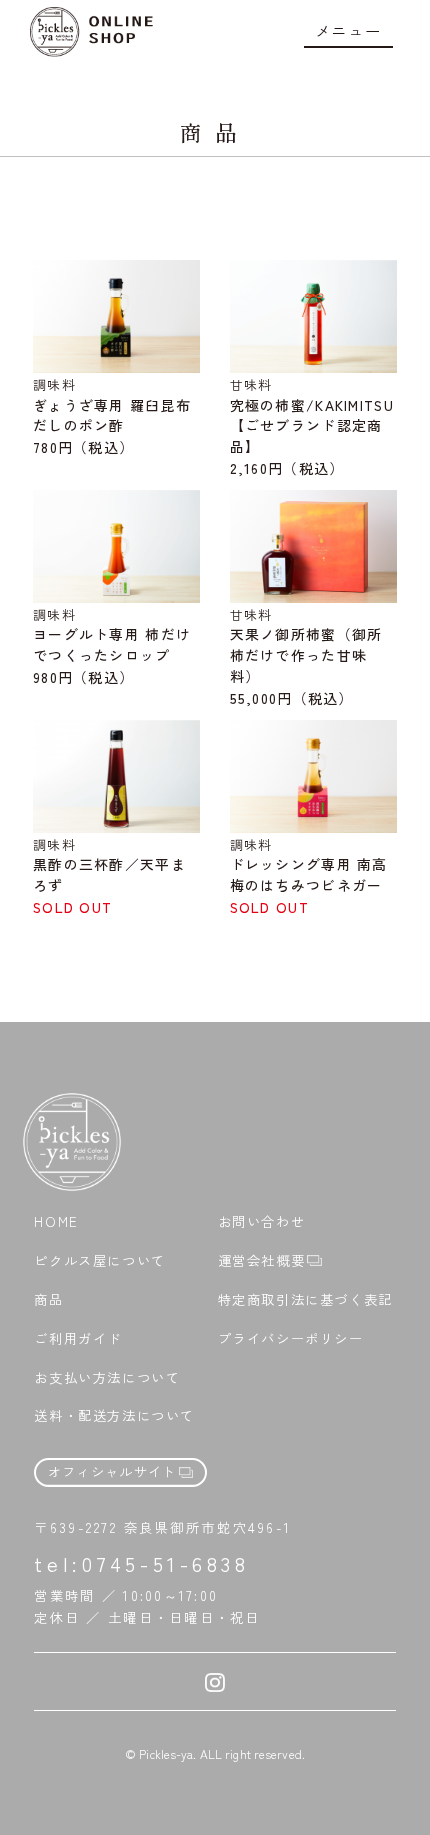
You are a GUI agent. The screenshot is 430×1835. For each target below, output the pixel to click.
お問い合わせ (262, 1222)
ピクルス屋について (99, 1261)
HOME (56, 1222)
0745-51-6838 (166, 1563)
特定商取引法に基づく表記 (305, 1300)
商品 (48, 1300)
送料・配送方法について (114, 1416)
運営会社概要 (262, 1261)
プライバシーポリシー (291, 1339)
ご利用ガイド (78, 1339)
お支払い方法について (107, 1378)
